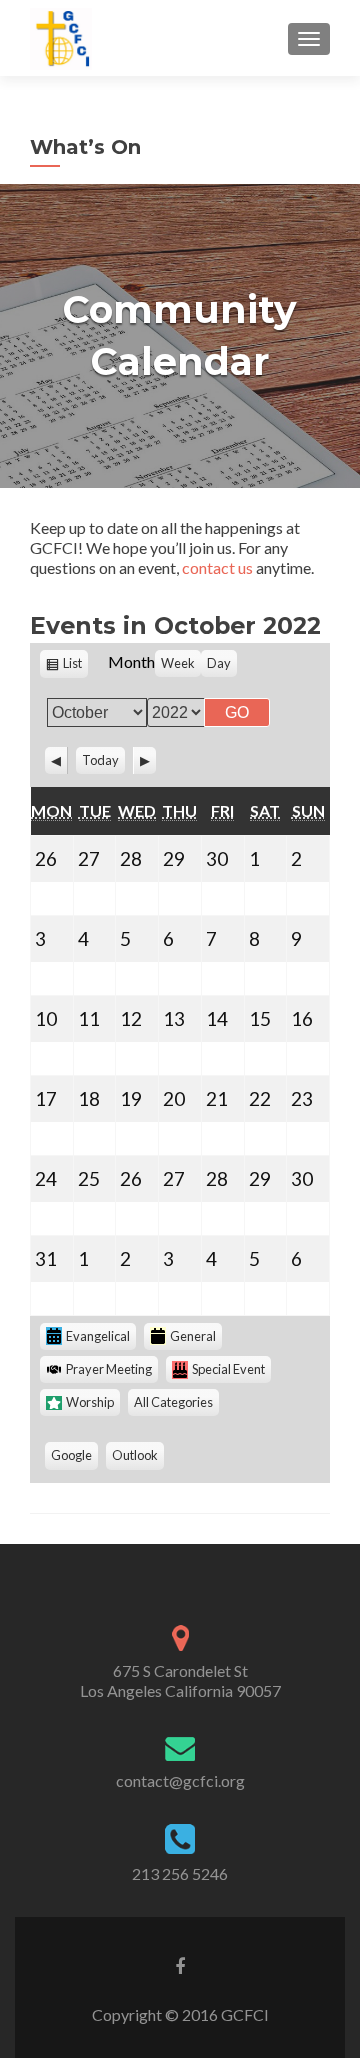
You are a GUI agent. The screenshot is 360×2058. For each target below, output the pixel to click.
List (75, 666)
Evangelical (98, 1336)
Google (74, 1458)
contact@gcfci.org (180, 1780)
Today (100, 760)
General (193, 1336)
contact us (217, 567)
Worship (90, 1402)
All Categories (173, 1402)
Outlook (138, 1458)
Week (178, 663)
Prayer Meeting (109, 1369)
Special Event (228, 1369)
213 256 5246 (180, 1873)
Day (219, 663)
